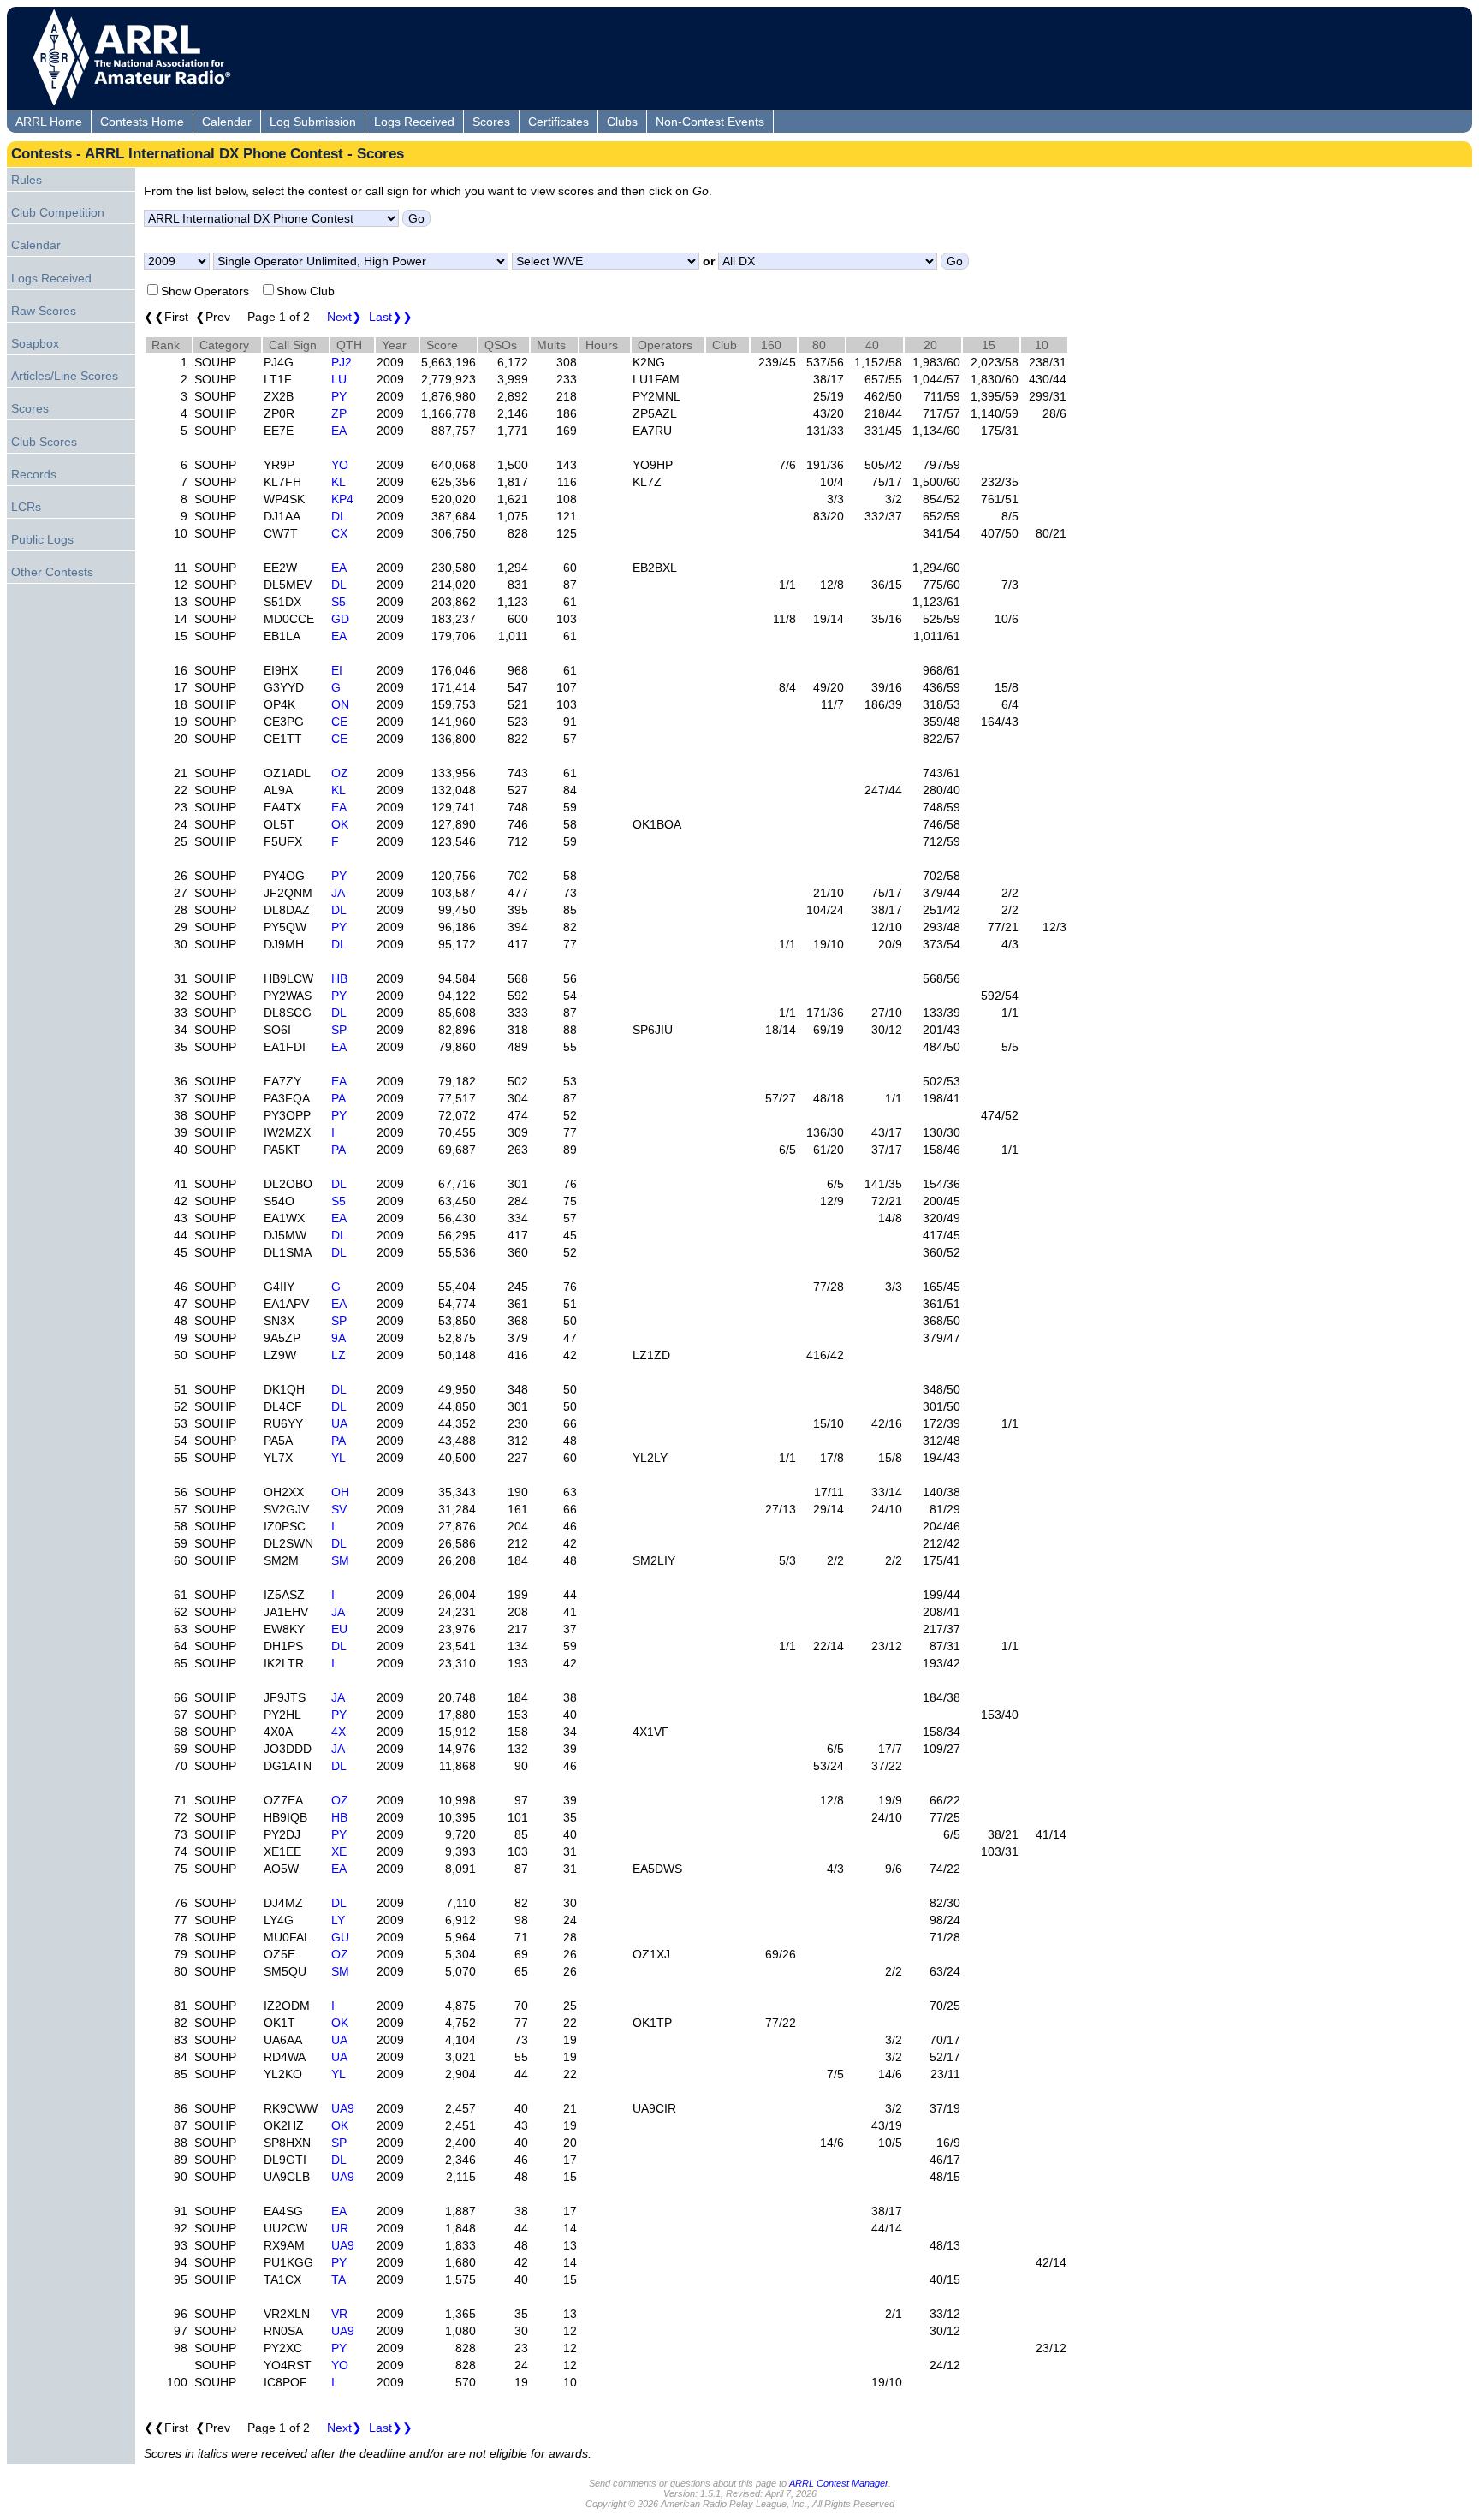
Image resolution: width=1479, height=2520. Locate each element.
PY (339, 396)
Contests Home (142, 122)
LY (338, 1920)
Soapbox (35, 343)
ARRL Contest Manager (839, 2483)
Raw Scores (44, 311)
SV (339, 1509)
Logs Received (414, 122)
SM (340, 1560)
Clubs (622, 122)
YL (339, 1458)
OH (340, 1492)
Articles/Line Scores (65, 376)
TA (339, 2279)
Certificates (558, 122)
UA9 (343, 2108)
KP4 (342, 499)
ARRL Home (49, 122)
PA (339, 1098)
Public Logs (42, 539)
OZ (340, 773)
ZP (339, 413)
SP (339, 1030)
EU (339, 1629)
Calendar (227, 122)
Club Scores (44, 442)
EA (339, 431)
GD (340, 619)
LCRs (26, 507)
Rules (27, 180)
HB (339, 978)
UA (339, 1423)
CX (339, 533)
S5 (339, 602)
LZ (339, 1355)
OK (340, 824)
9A (339, 1338)
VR (339, 2314)
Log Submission (313, 122)
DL (339, 516)
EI (337, 670)
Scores (491, 122)
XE (339, 1851)
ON (340, 704)
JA (338, 893)
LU (339, 379)
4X (339, 1732)
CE (339, 722)
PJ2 (342, 362)
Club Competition (58, 212)
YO (340, 465)
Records (34, 474)
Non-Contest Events (710, 122)
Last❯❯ (391, 317)
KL (339, 482)
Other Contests (52, 572)
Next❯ (345, 317)
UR (340, 2228)
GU (340, 1937)
